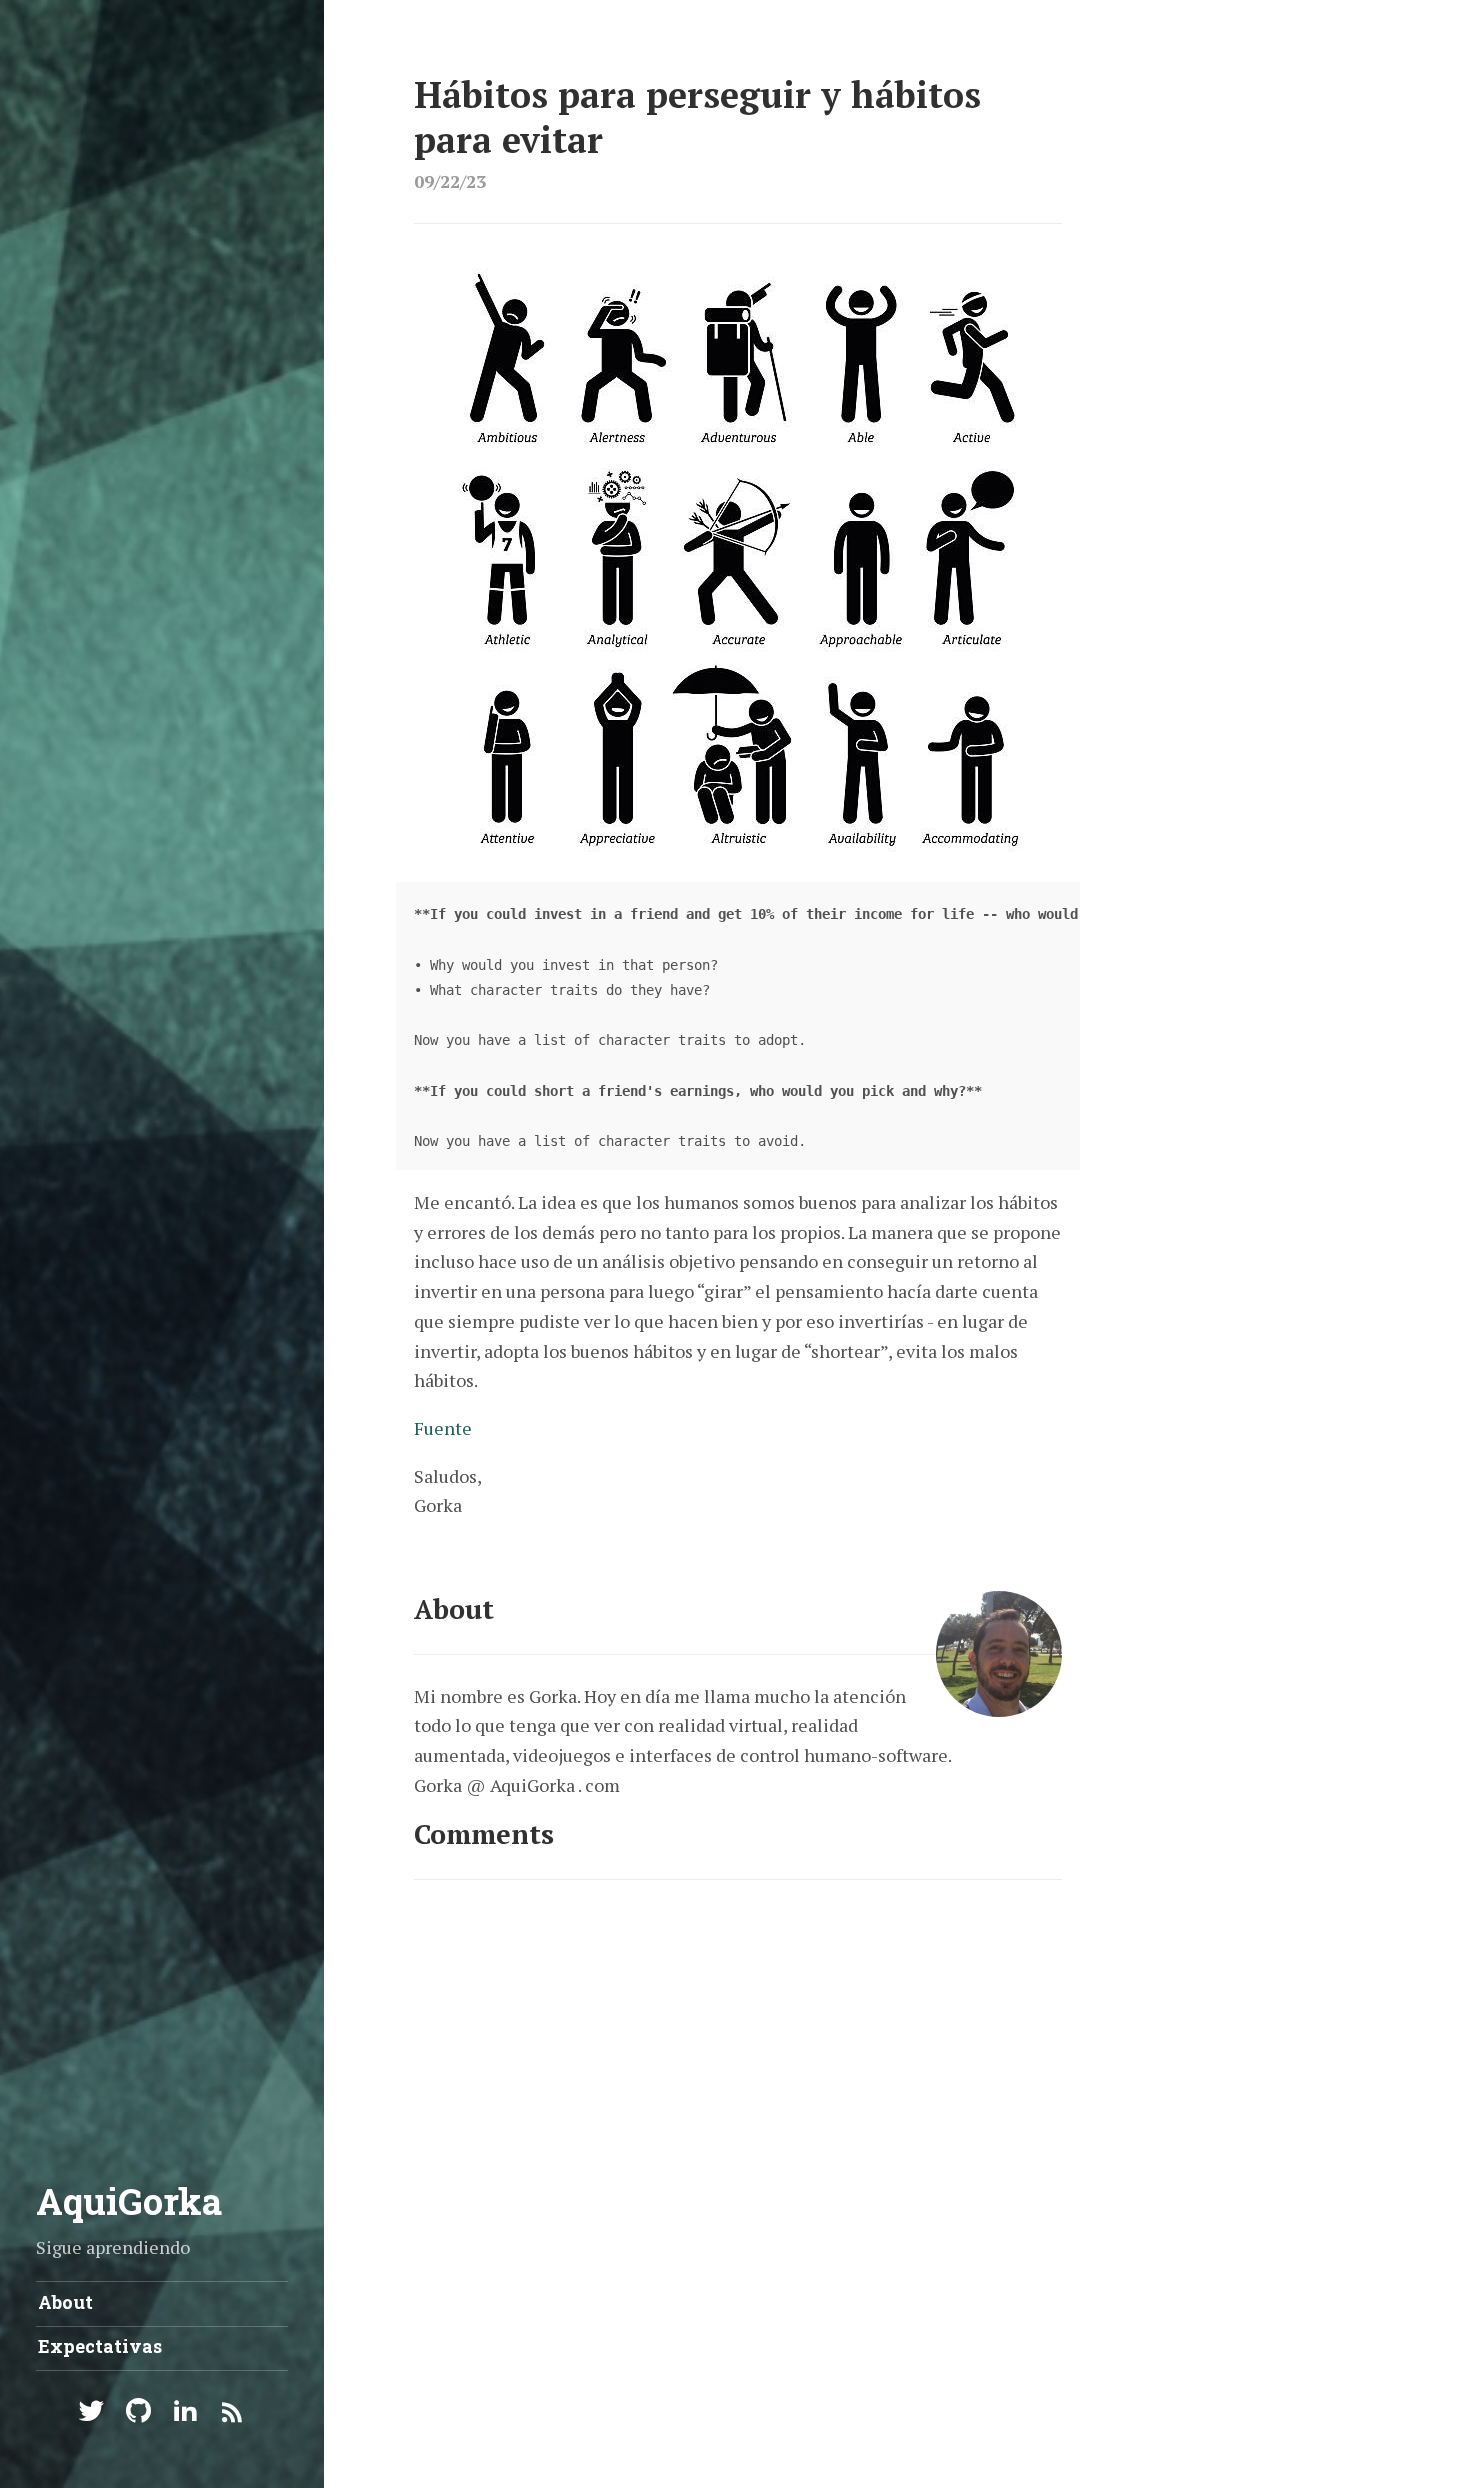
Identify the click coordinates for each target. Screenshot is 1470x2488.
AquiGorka (129, 2201)
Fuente (443, 1428)
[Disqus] (738, 2157)
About (65, 2302)
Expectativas (100, 2346)
